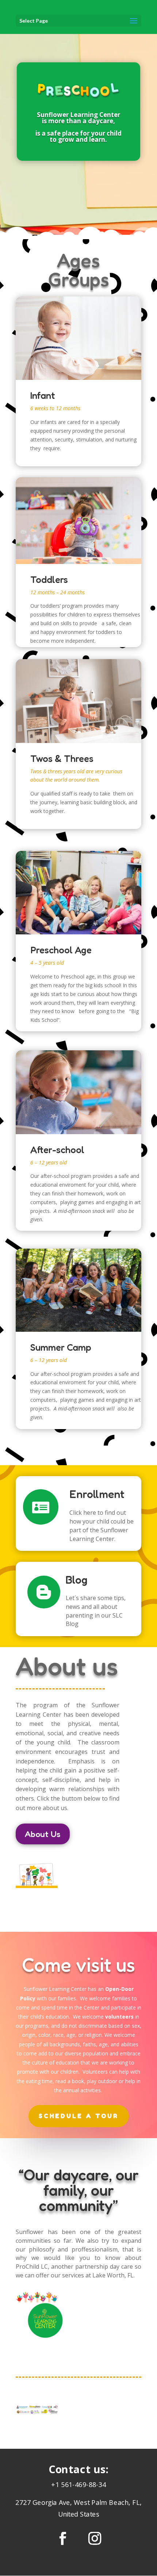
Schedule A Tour (79, 2116)
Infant (43, 396)
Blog (77, 1580)
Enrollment (97, 1494)
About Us (43, 1834)
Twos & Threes (62, 759)
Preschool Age (61, 950)
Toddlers (49, 580)
